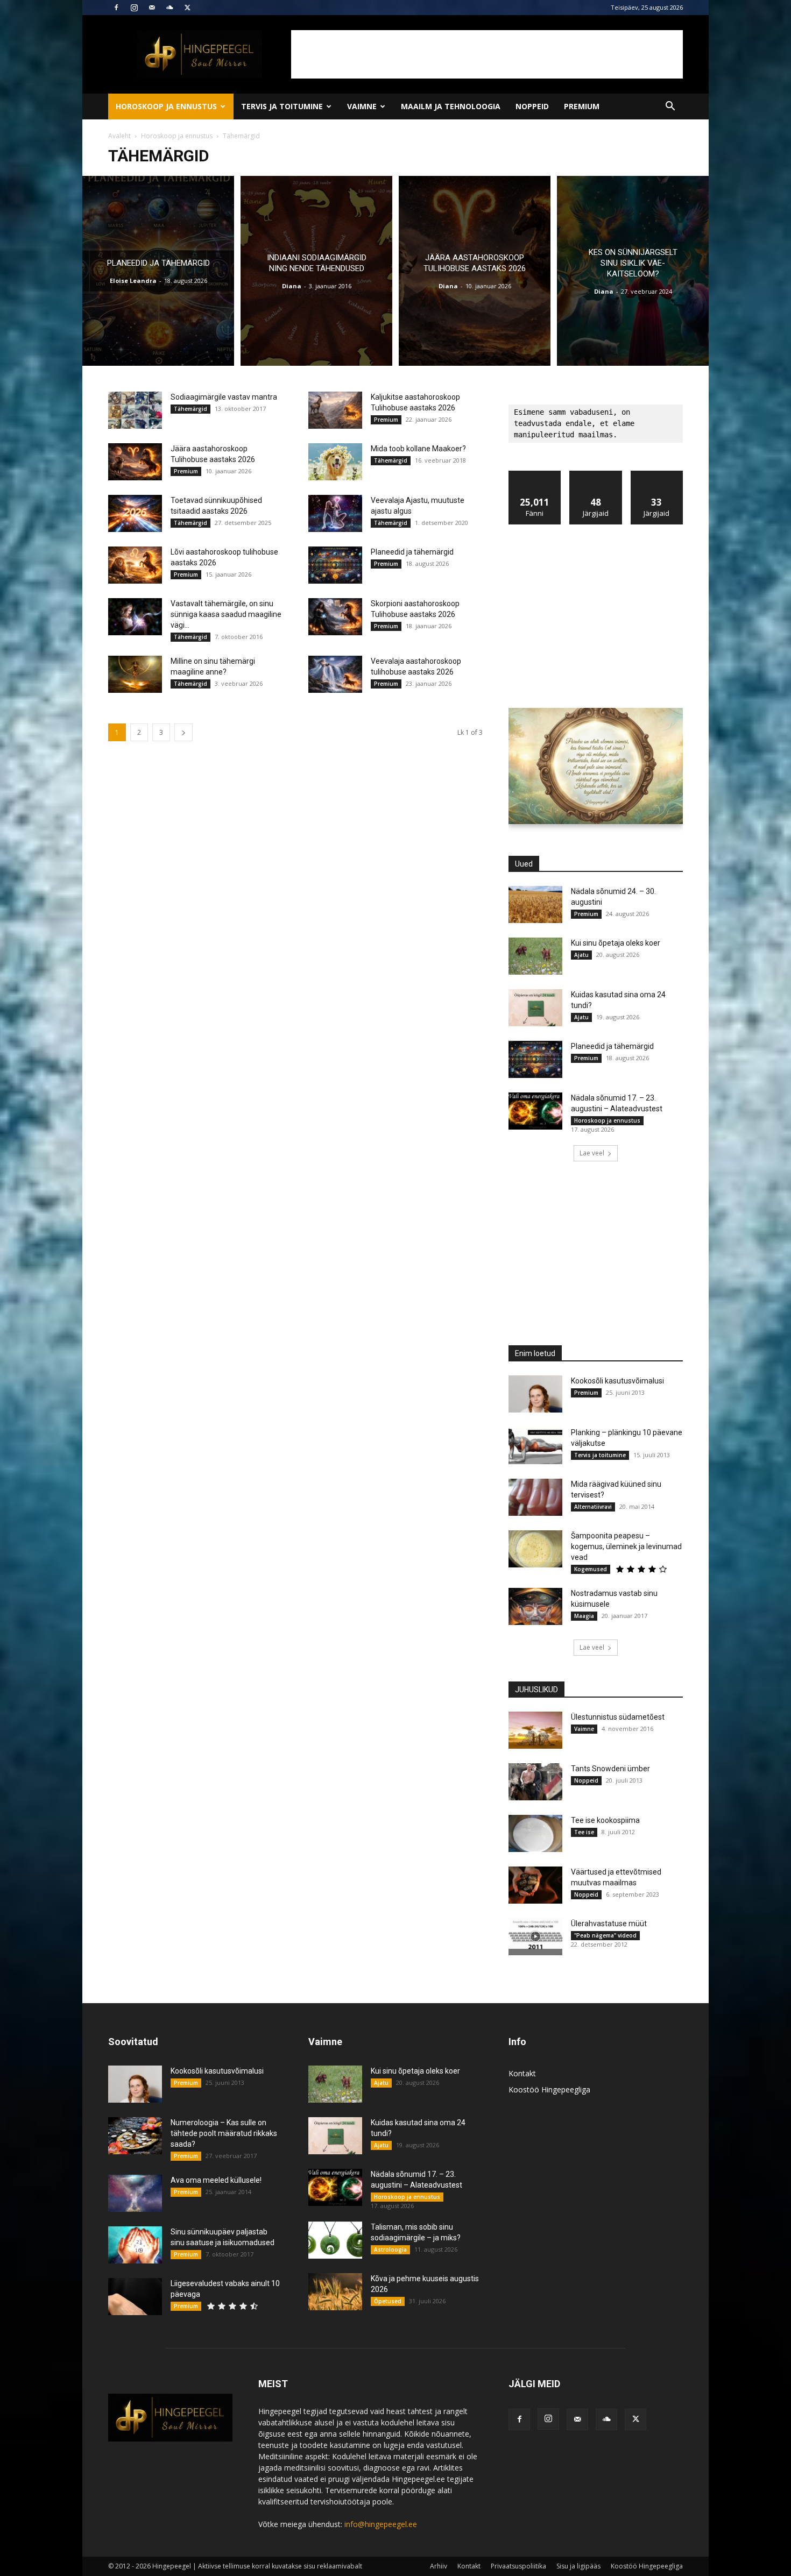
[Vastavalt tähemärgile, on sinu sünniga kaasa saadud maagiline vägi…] (135, 617)
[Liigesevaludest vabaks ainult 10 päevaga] (135, 2297)
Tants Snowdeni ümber (610, 1769)
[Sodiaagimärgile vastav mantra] (135, 410)
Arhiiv (439, 2566)
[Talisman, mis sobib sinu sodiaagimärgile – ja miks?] (335, 2240)
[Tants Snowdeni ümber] (535, 1782)
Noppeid (532, 106)
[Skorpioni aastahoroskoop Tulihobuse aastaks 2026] (335, 617)
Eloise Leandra (133, 281)
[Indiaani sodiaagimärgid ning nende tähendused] (316, 271)
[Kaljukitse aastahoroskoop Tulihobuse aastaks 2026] (335, 410)
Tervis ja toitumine (282, 106)
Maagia (584, 1616)
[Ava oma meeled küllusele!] (135, 2193)
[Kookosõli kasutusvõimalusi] (535, 1394)
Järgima (596, 475)
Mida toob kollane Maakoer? (418, 449)
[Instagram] (134, 8)
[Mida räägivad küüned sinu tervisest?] (535, 1497)
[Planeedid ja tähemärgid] (158, 271)
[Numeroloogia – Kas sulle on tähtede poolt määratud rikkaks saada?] (135, 2136)
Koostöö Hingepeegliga (549, 2089)
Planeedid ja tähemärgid (412, 552)
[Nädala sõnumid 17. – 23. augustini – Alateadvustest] (535, 1111)
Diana (292, 286)
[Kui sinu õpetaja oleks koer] (535, 956)
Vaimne (362, 106)
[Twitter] (187, 8)
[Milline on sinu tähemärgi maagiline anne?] (135, 674)
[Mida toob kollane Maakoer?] (335, 462)
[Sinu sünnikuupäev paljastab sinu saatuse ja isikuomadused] (135, 2245)
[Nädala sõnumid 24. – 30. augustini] (535, 904)
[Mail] (152, 8)
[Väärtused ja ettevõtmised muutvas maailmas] (535, 1885)
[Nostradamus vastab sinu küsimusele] (535, 1606)
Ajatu (581, 955)
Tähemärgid (190, 409)
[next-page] (183, 732)
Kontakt (522, 2073)
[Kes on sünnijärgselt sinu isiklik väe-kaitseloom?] (633, 271)
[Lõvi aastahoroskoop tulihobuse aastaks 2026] (135, 565)
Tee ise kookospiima (605, 1820)
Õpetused (388, 2301)
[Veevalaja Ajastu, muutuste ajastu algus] (335, 513)
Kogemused (591, 1569)
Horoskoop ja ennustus (166, 106)
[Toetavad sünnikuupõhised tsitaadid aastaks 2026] (135, 513)
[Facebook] (116, 8)
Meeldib (535, 475)
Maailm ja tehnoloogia (451, 106)
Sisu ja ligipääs (578, 2566)
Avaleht (119, 136)
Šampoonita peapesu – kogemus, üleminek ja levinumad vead (626, 1546)
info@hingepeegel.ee (381, 2524)
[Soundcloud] (169, 8)
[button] (670, 107)
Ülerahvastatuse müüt (609, 1924)
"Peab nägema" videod (605, 1935)
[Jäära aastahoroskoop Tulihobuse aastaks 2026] (475, 271)
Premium (582, 106)
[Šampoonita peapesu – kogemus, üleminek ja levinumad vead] (535, 1549)
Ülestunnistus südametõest (618, 1717)
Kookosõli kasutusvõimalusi (617, 1381)
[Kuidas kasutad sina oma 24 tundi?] (535, 1008)
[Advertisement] (487, 54)
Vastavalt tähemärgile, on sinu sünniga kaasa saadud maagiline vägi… (226, 614)
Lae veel (592, 1153)
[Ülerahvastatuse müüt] (535, 1937)
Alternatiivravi (593, 1507)
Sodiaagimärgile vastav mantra (224, 397)
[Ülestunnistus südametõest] (535, 1730)
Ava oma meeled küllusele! (216, 2180)
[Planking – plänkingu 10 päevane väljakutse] (535, 1446)
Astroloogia (390, 2249)
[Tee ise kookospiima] (535, 1833)
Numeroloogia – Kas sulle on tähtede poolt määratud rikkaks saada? (224, 2133)
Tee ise (584, 1832)
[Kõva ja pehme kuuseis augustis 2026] (335, 2292)
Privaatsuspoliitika (518, 2566)
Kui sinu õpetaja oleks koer (616, 943)
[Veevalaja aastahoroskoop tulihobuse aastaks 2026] (335, 674)
